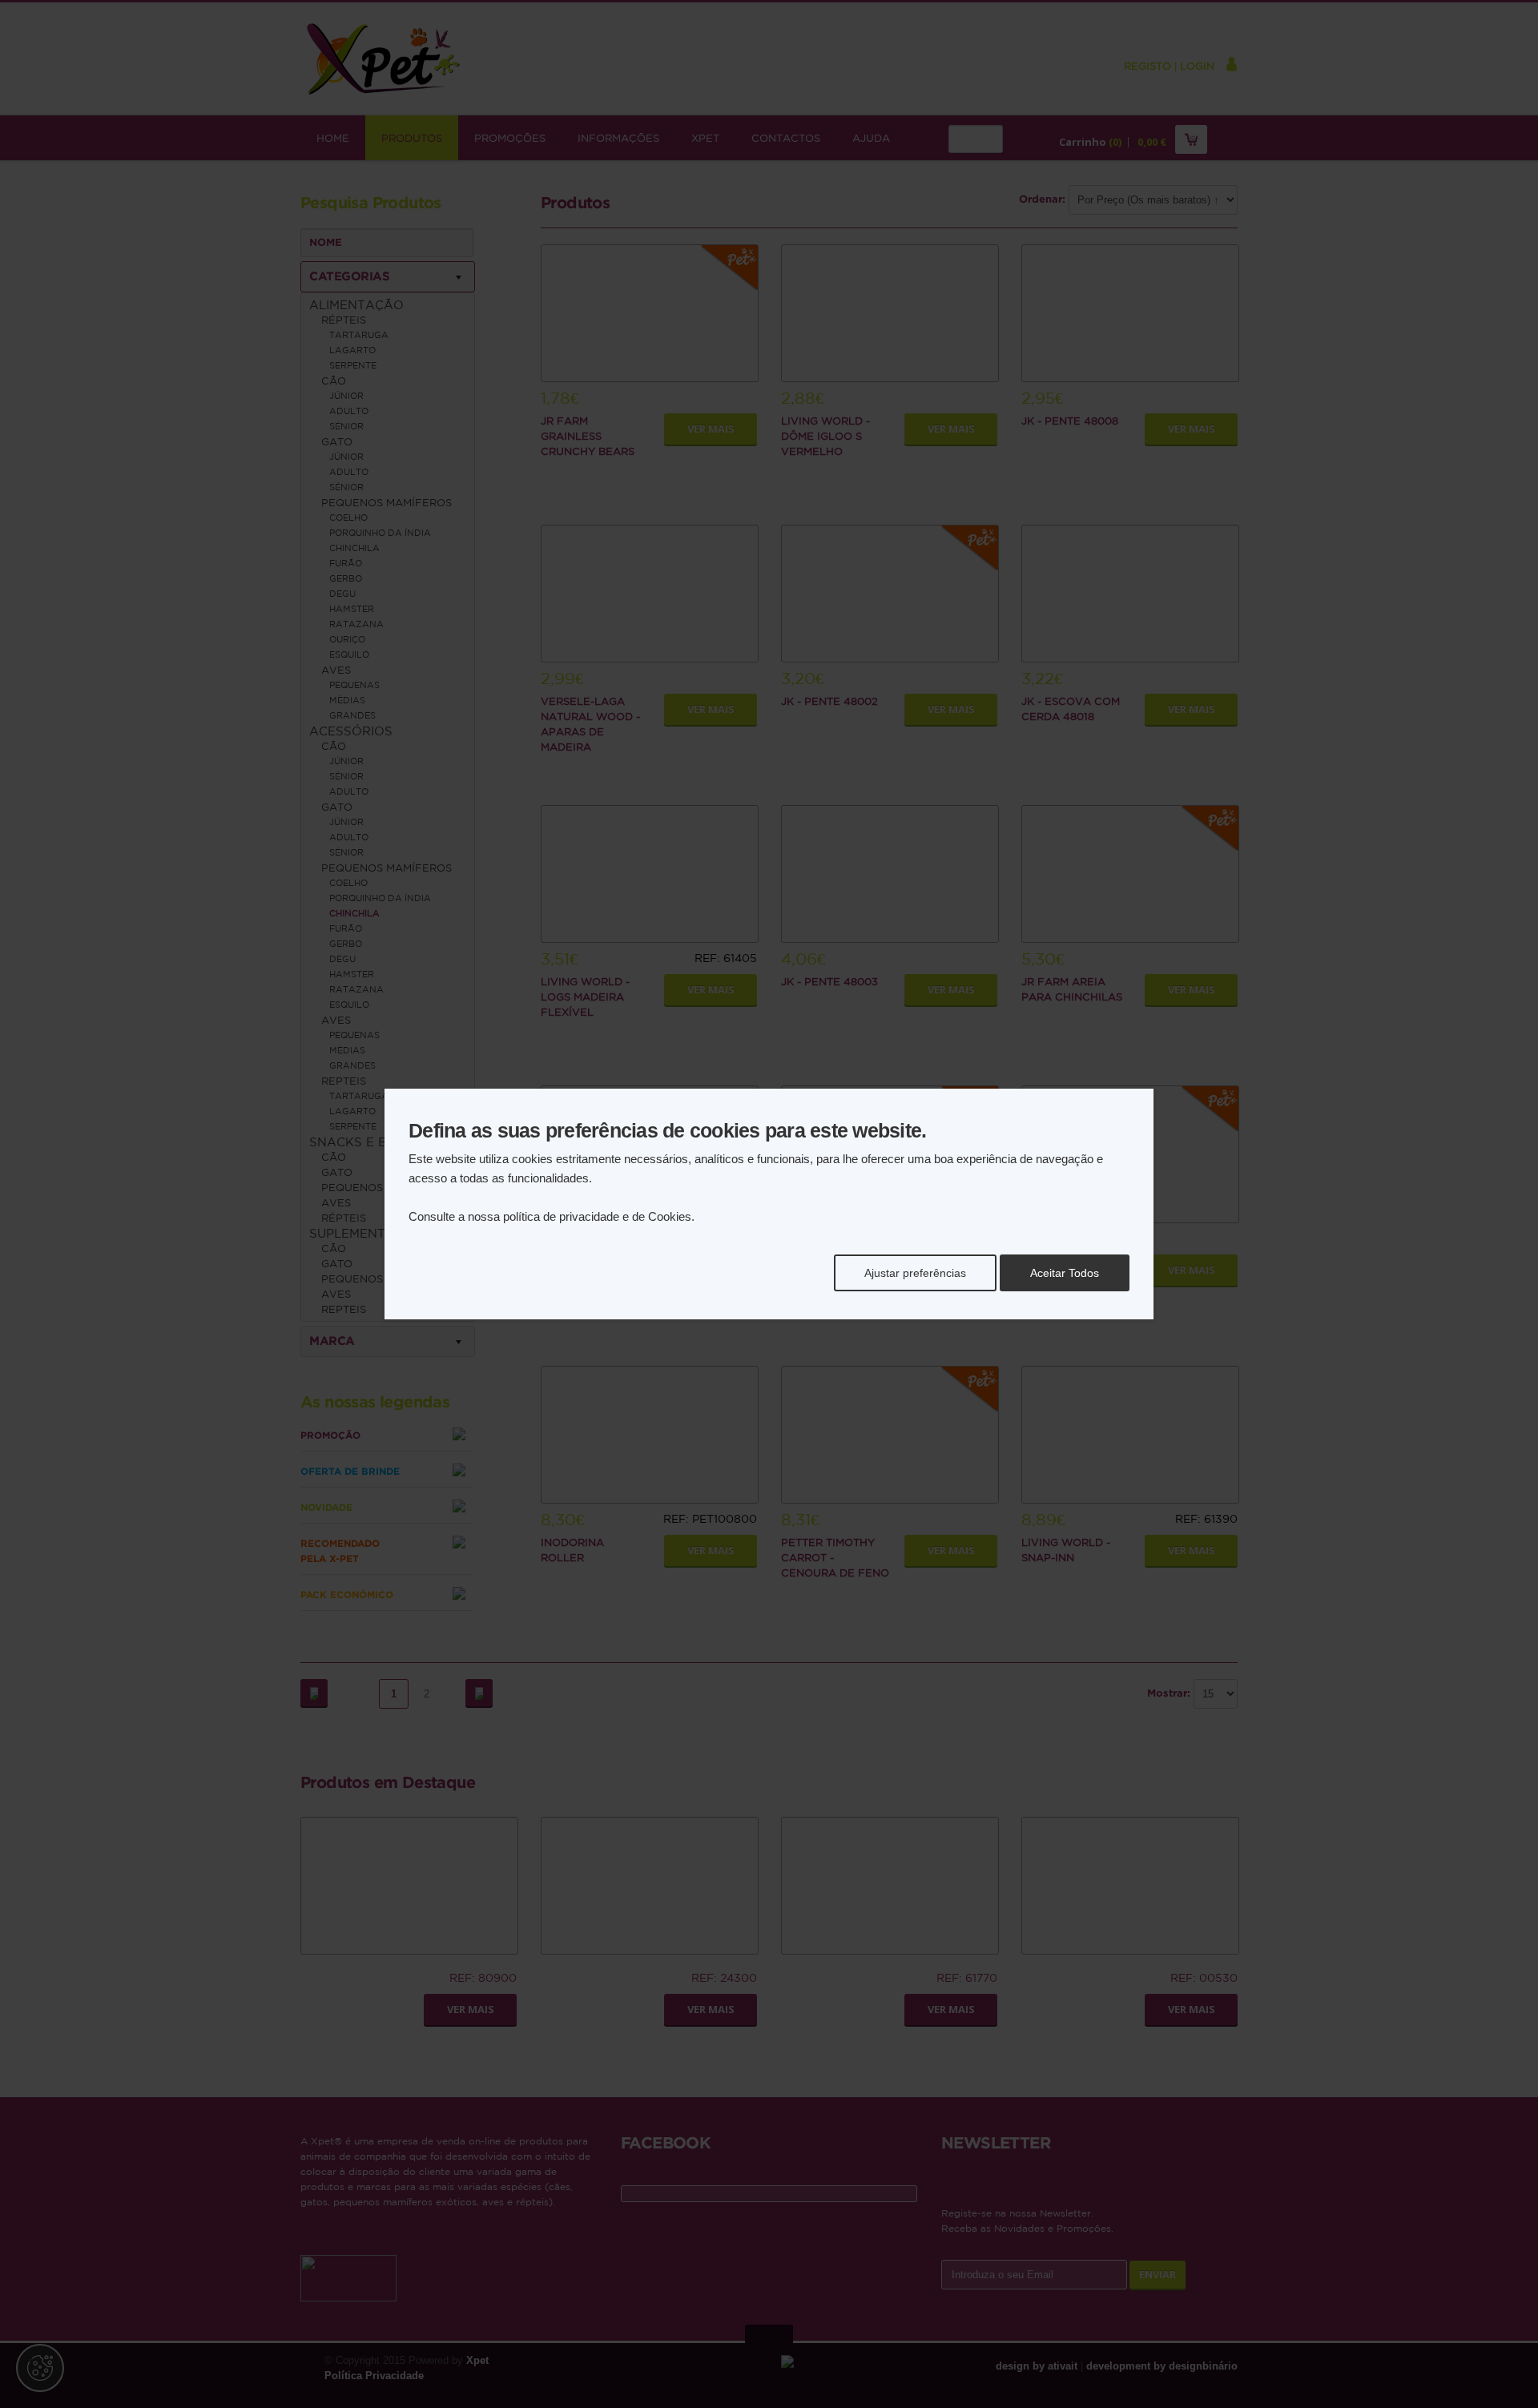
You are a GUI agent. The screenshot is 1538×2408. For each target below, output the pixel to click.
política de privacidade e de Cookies (597, 1216)
